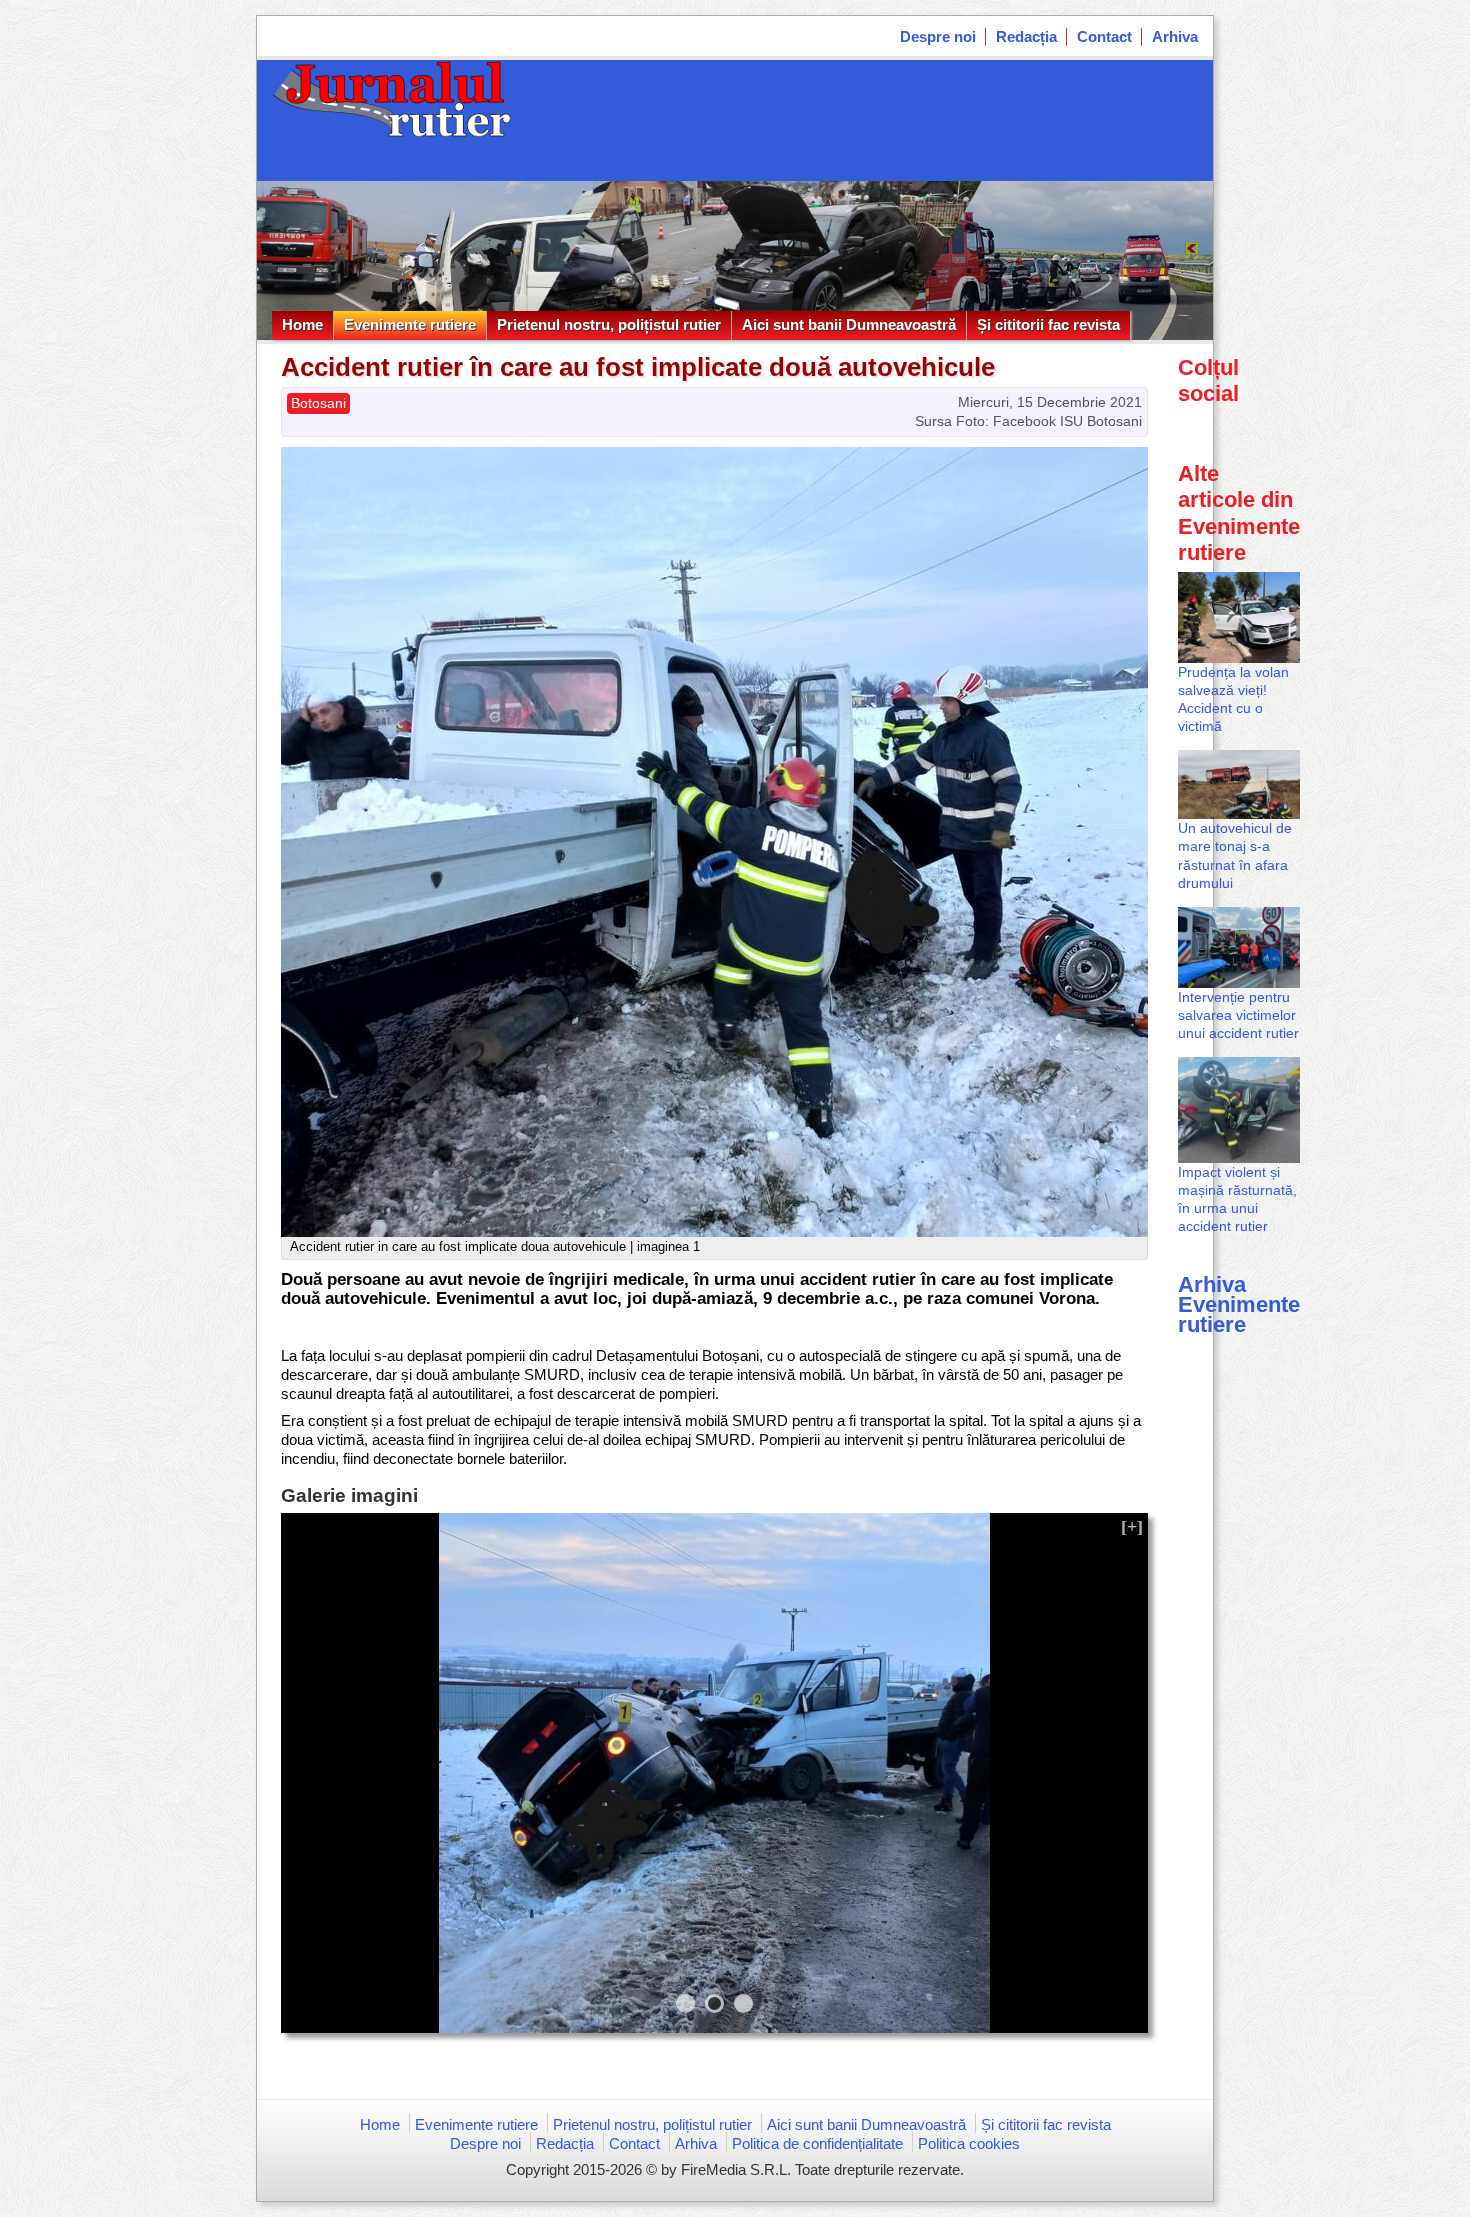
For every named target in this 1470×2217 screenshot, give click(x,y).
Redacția (1026, 36)
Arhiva (1175, 36)
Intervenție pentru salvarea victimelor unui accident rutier (1238, 1015)
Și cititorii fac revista (1048, 324)
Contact (1104, 36)
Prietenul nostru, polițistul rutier (609, 324)
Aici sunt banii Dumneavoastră (849, 324)
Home (302, 324)
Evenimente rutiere (410, 324)
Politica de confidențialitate (817, 2143)
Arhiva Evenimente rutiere (1239, 1304)
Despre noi (938, 36)
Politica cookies (969, 2143)
